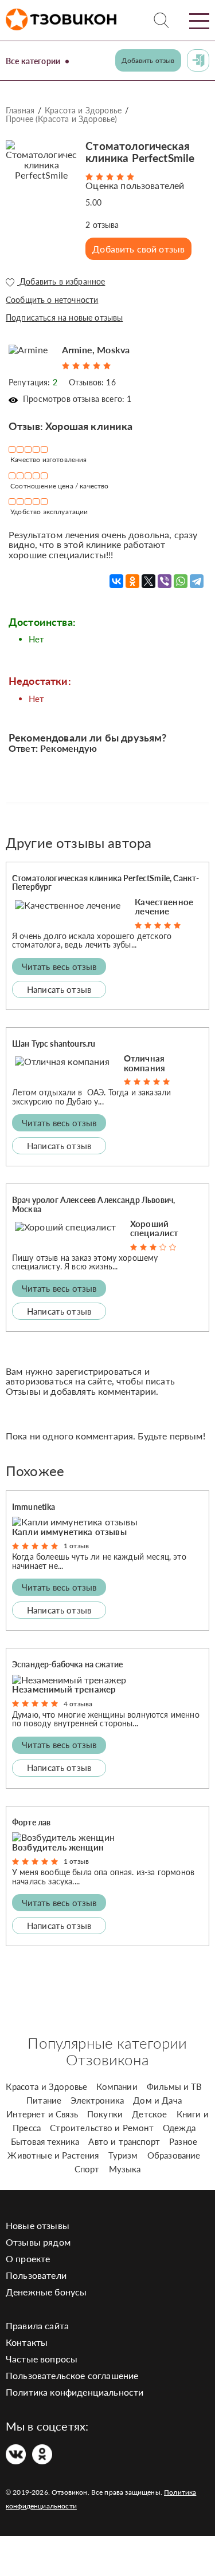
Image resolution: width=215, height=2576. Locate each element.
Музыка (125, 2169)
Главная (20, 110)
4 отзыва (78, 1704)
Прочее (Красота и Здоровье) (61, 119)
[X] (148, 581)
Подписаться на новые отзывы (64, 317)
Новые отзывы (38, 2225)
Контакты (27, 2342)
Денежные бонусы (46, 2292)
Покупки (105, 2114)
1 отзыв (76, 1546)
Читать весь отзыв (59, 967)
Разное (183, 2141)
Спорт (87, 2169)
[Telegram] (197, 581)
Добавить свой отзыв (138, 249)
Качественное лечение (164, 907)
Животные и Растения (53, 2155)
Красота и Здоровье (83, 110)
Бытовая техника (45, 2141)
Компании (117, 2086)
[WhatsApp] (181, 581)
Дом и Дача (157, 2100)
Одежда (179, 2128)
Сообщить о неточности (52, 300)
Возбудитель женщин (58, 1847)
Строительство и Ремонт (102, 2128)
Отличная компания (144, 1063)
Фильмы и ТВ (175, 2086)
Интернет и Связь (42, 2114)
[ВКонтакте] (116, 581)
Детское (149, 2114)
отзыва (102, 225)
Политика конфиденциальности (75, 2392)
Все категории (33, 61)
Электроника (97, 2100)
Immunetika (34, 1507)
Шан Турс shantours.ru (54, 1044)
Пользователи (36, 2275)
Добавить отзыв (148, 60)
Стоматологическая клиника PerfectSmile (140, 152)
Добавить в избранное (61, 282)
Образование (174, 2155)
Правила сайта (37, 2325)
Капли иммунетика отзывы (69, 1532)
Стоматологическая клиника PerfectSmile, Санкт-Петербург (105, 882)
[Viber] (165, 581)
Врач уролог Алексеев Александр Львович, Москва (93, 1204)
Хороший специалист (155, 1228)
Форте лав (31, 1822)
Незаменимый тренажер (64, 1689)
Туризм (123, 2155)
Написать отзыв (59, 989)
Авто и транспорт (124, 2141)
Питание (44, 2100)
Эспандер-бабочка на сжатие (67, 1664)
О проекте (28, 2259)
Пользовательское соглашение (72, 2375)
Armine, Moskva (96, 350)
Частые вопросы (42, 2359)
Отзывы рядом (38, 2242)
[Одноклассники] (132, 581)
